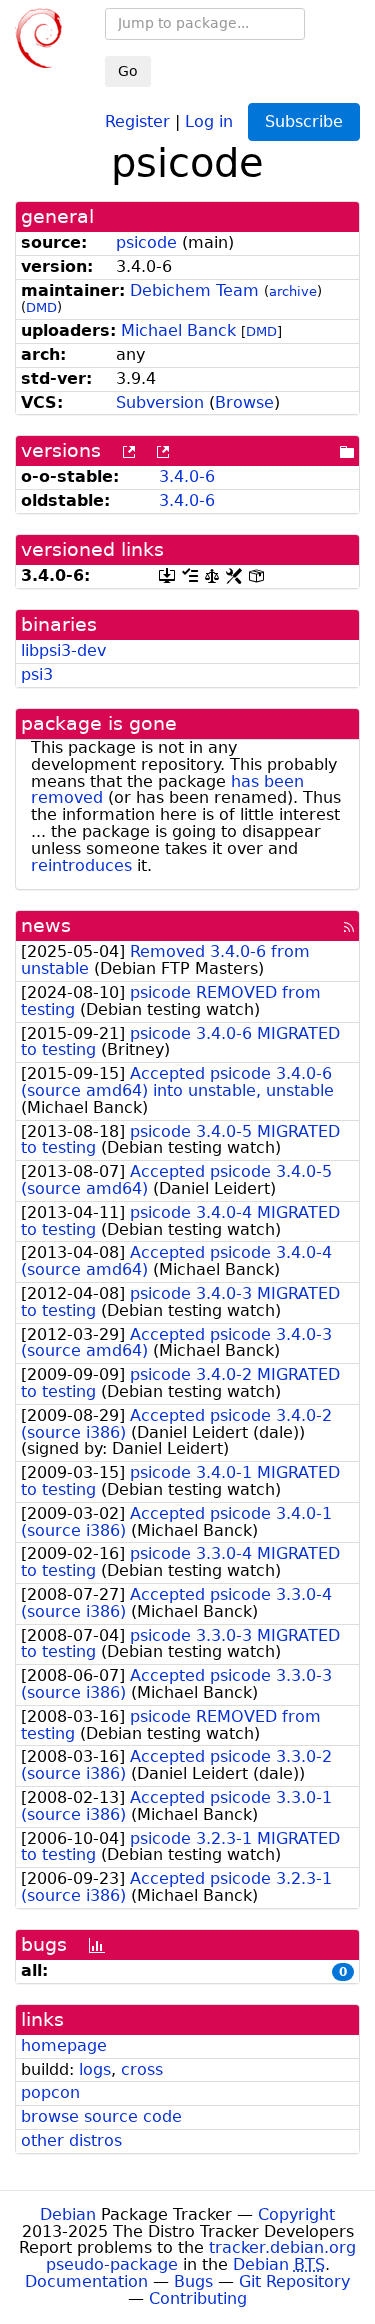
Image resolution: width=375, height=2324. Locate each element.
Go (128, 71)
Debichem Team (194, 290)
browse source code (101, 2116)
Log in (209, 120)
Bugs (193, 2281)
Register (137, 120)
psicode (146, 242)
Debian (68, 2214)
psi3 (37, 674)
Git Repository (294, 2281)
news (46, 925)
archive (293, 291)
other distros (71, 2140)
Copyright (296, 2214)
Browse (244, 402)
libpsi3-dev (63, 650)
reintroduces (81, 865)
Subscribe (304, 121)
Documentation (86, 2281)
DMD (41, 307)
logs (95, 2069)
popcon (50, 2092)
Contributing (198, 2298)
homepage (64, 2045)
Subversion (160, 402)
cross (142, 2069)
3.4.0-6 (187, 476)
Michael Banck (178, 330)
